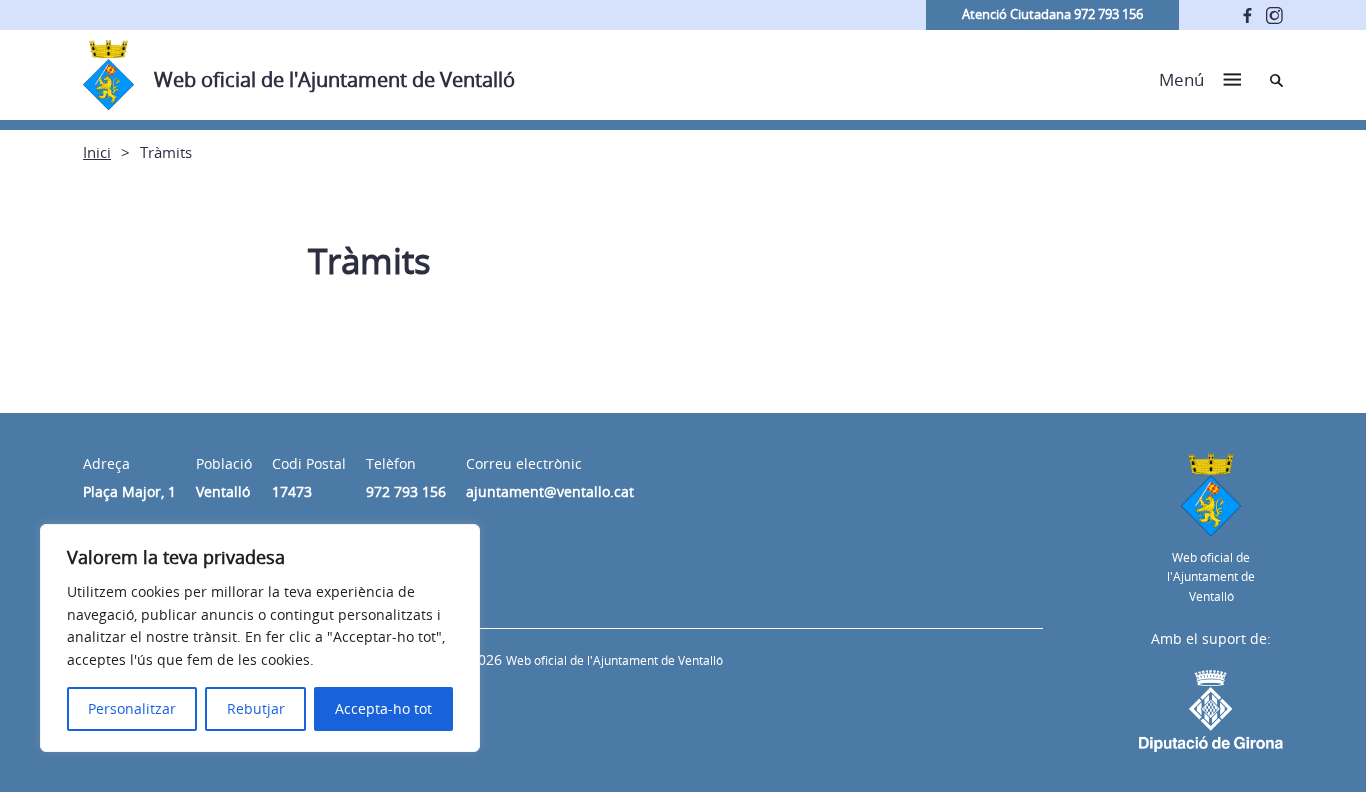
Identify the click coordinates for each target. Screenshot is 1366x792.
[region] (260, 638)
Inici (97, 152)
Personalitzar (132, 708)
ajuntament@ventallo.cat (550, 491)
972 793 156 (406, 491)
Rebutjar (256, 708)
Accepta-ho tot (383, 708)
